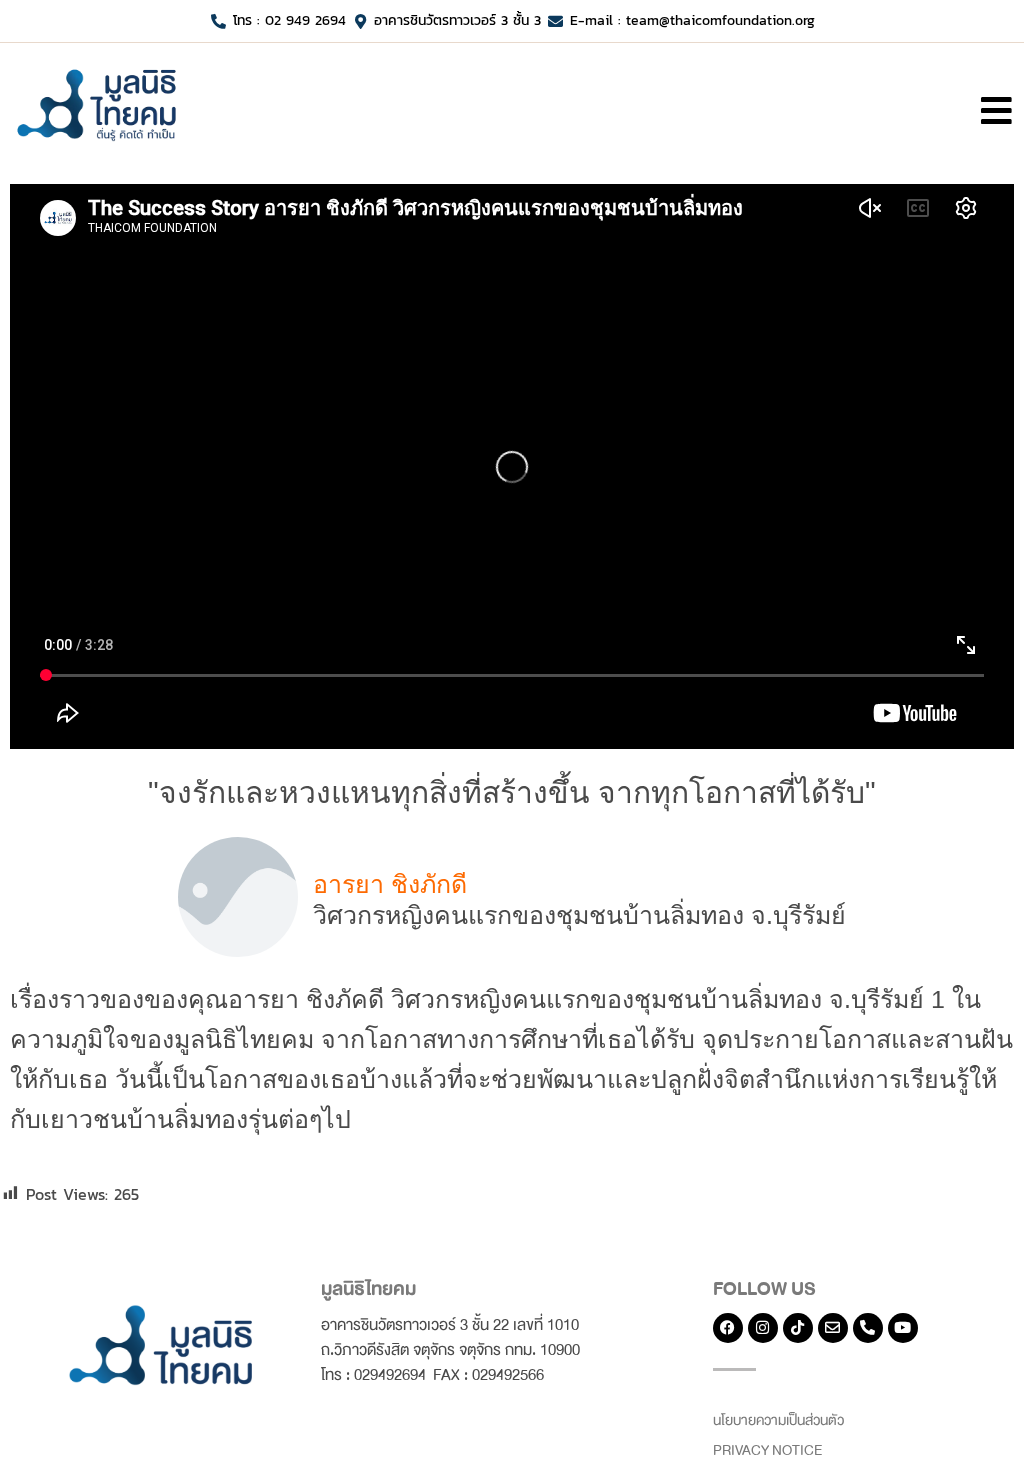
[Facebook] (728, 1328)
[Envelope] (833, 1328)
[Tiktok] (798, 1328)
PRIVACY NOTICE (767, 1450)
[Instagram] (763, 1328)
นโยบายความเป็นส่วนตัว (778, 1420)
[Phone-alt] (868, 1328)
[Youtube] (903, 1328)
